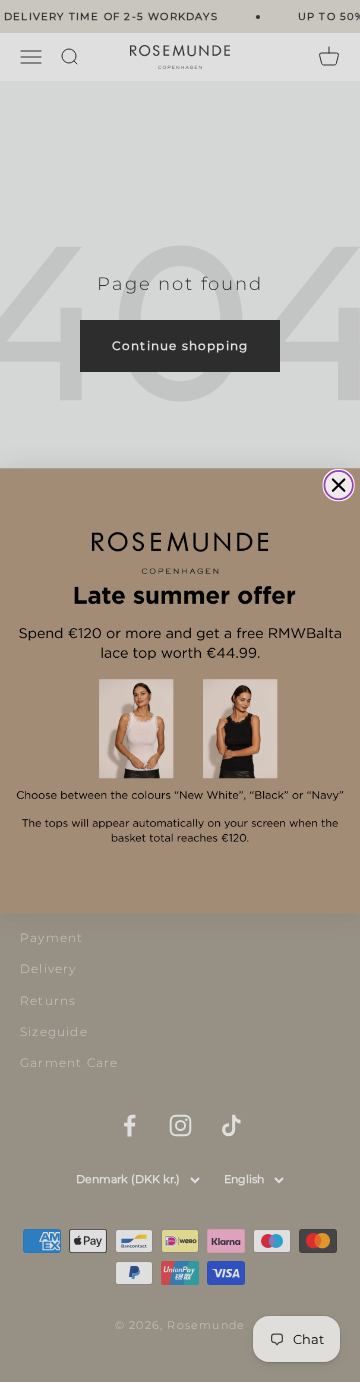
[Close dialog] (338, 485)
